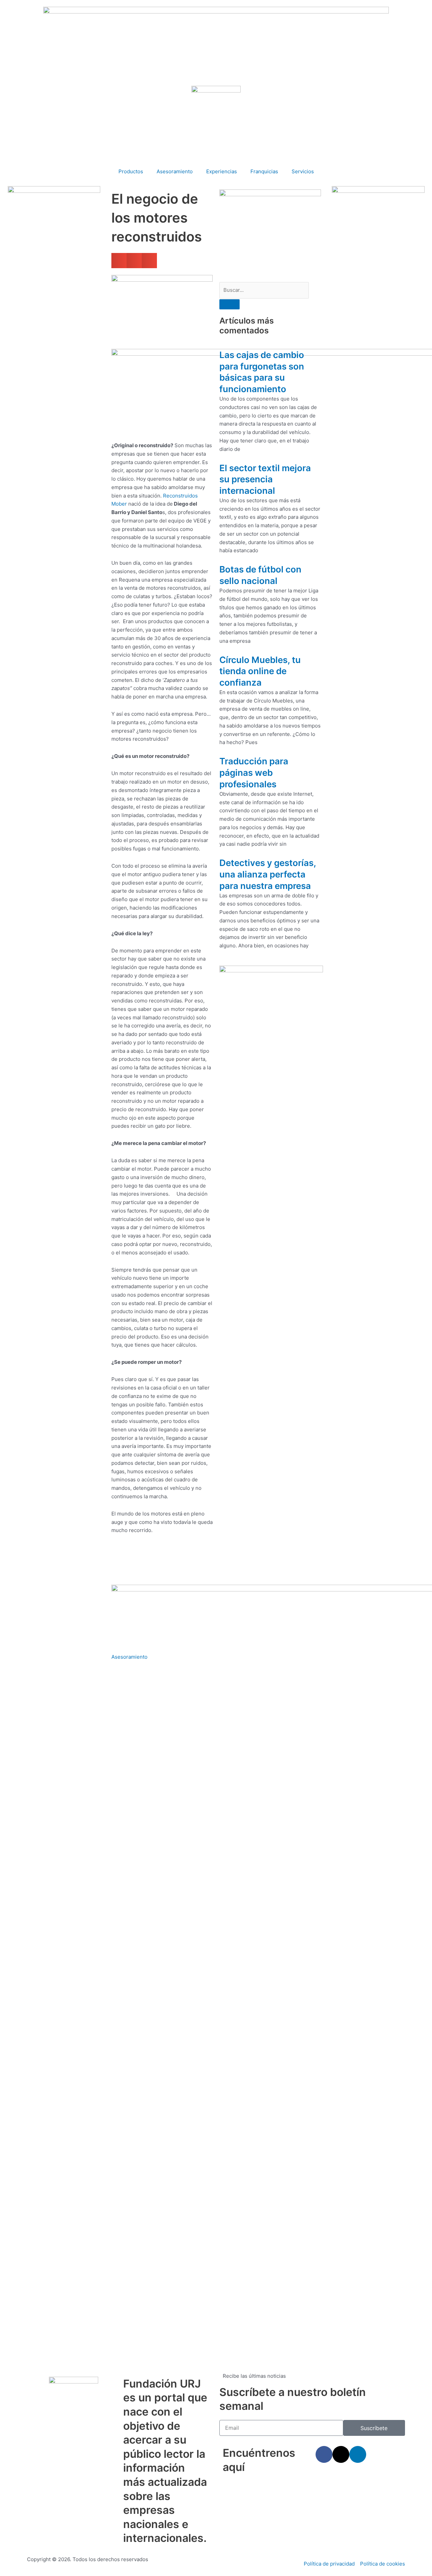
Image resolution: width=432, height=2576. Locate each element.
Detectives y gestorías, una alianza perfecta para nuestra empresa (268, 874)
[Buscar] (230, 304)
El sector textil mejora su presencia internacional (265, 479)
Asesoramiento (175, 171)
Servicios (303, 171)
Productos (131, 171)
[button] (119, 261)
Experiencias (222, 171)
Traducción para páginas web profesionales (254, 773)
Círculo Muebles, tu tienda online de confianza (260, 671)
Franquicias (264, 171)
